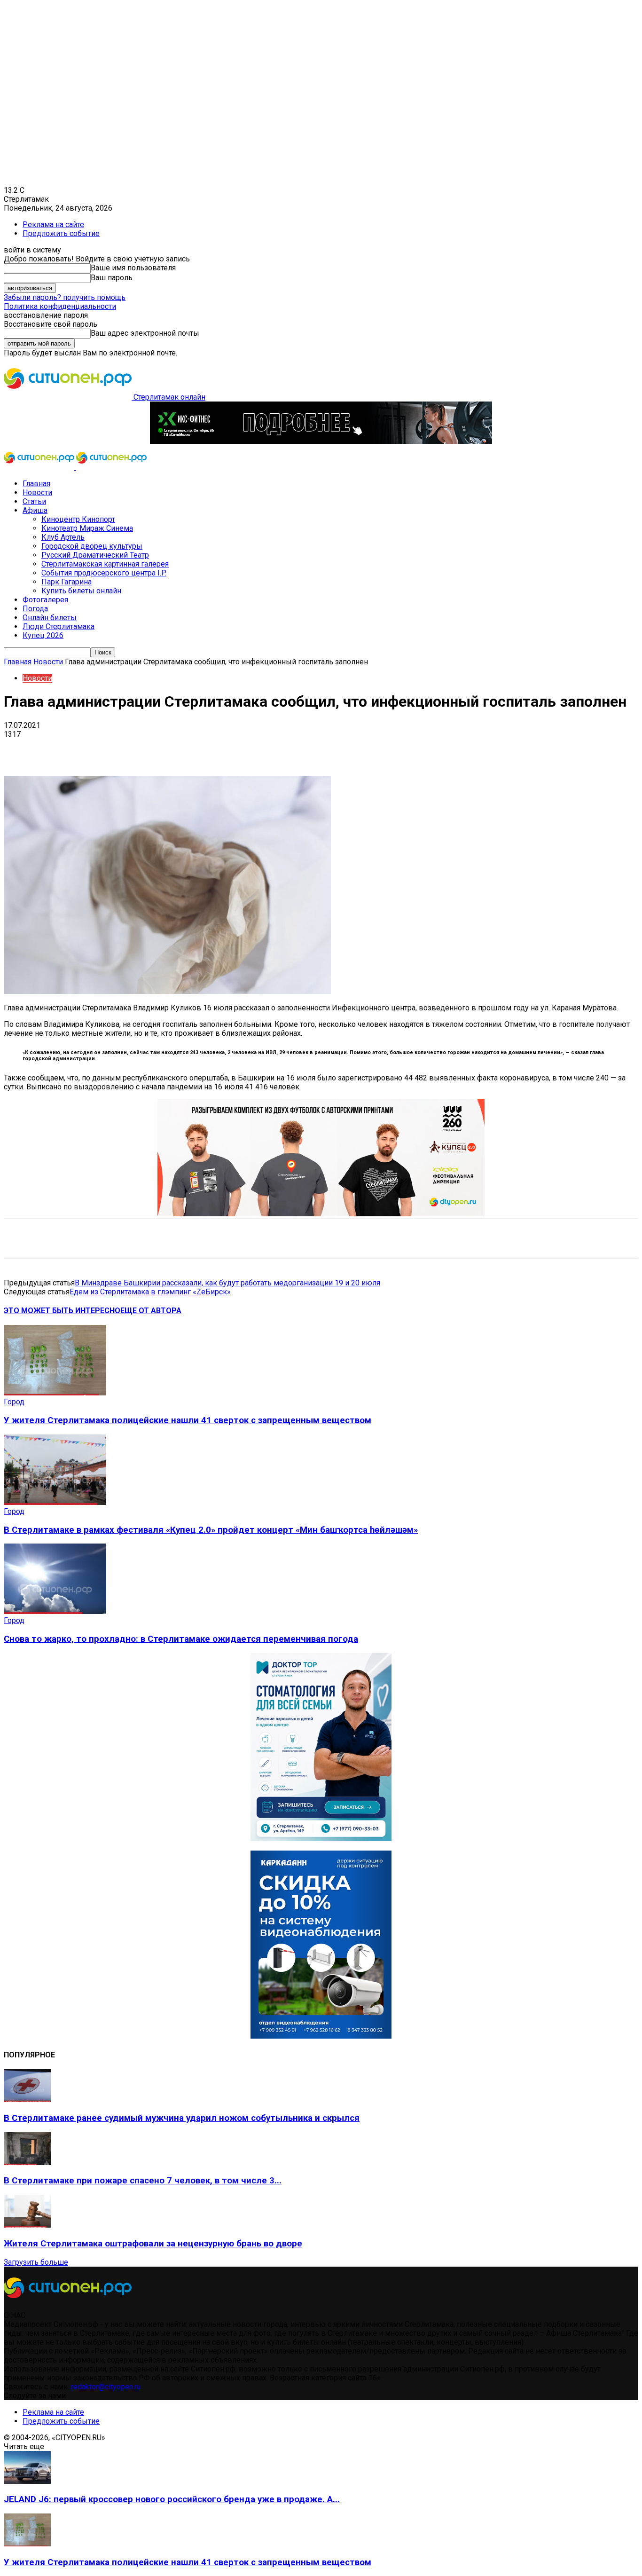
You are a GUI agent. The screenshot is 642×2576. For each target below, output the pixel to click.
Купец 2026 (43, 635)
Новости (37, 492)
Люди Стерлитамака (59, 626)
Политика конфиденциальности (60, 306)
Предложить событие (61, 233)
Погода (35, 609)
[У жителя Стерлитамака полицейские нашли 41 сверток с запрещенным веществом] (55, 1393)
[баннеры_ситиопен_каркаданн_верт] (321, 2036)
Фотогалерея (45, 600)
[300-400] (321, 1839)
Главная (36, 484)
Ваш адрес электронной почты (145, 333)
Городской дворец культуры (92, 546)
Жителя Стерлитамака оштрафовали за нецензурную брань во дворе (153, 2244)
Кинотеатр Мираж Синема (87, 528)
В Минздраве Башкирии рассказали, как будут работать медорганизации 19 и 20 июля (227, 1283)
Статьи (34, 501)
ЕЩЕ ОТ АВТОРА (151, 1311)
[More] (296, 748)
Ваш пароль (112, 278)
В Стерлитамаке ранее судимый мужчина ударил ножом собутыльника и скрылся (182, 2118)
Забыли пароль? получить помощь (65, 297)
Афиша (35, 510)
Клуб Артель (63, 537)
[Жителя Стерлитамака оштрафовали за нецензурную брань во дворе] (27, 2225)
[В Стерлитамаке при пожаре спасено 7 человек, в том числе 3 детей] (27, 2162)
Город (14, 1402)
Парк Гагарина (67, 582)
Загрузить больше (36, 2262)
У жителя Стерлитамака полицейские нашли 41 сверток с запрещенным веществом (188, 1420)
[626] (321, 1214)
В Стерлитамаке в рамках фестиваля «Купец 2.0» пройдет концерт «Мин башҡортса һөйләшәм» (211, 1530)
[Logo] (40, 467)
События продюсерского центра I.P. (104, 573)
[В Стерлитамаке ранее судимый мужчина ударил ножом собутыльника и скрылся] (27, 2099)
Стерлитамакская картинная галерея (105, 564)
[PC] (321, 441)
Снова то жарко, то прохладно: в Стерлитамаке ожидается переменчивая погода (181, 1639)
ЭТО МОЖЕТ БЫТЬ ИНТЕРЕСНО (62, 1311)
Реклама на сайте (53, 225)
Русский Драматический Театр (95, 555)
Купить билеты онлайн (81, 591)
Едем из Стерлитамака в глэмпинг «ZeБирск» (150, 1292)
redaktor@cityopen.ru (106, 2387)
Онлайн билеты (50, 618)
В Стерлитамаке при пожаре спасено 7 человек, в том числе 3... (143, 2181)
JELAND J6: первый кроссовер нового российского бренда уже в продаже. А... (172, 2499)
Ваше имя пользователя (133, 268)
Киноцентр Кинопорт (78, 519)
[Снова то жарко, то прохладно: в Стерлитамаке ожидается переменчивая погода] (55, 1611)
